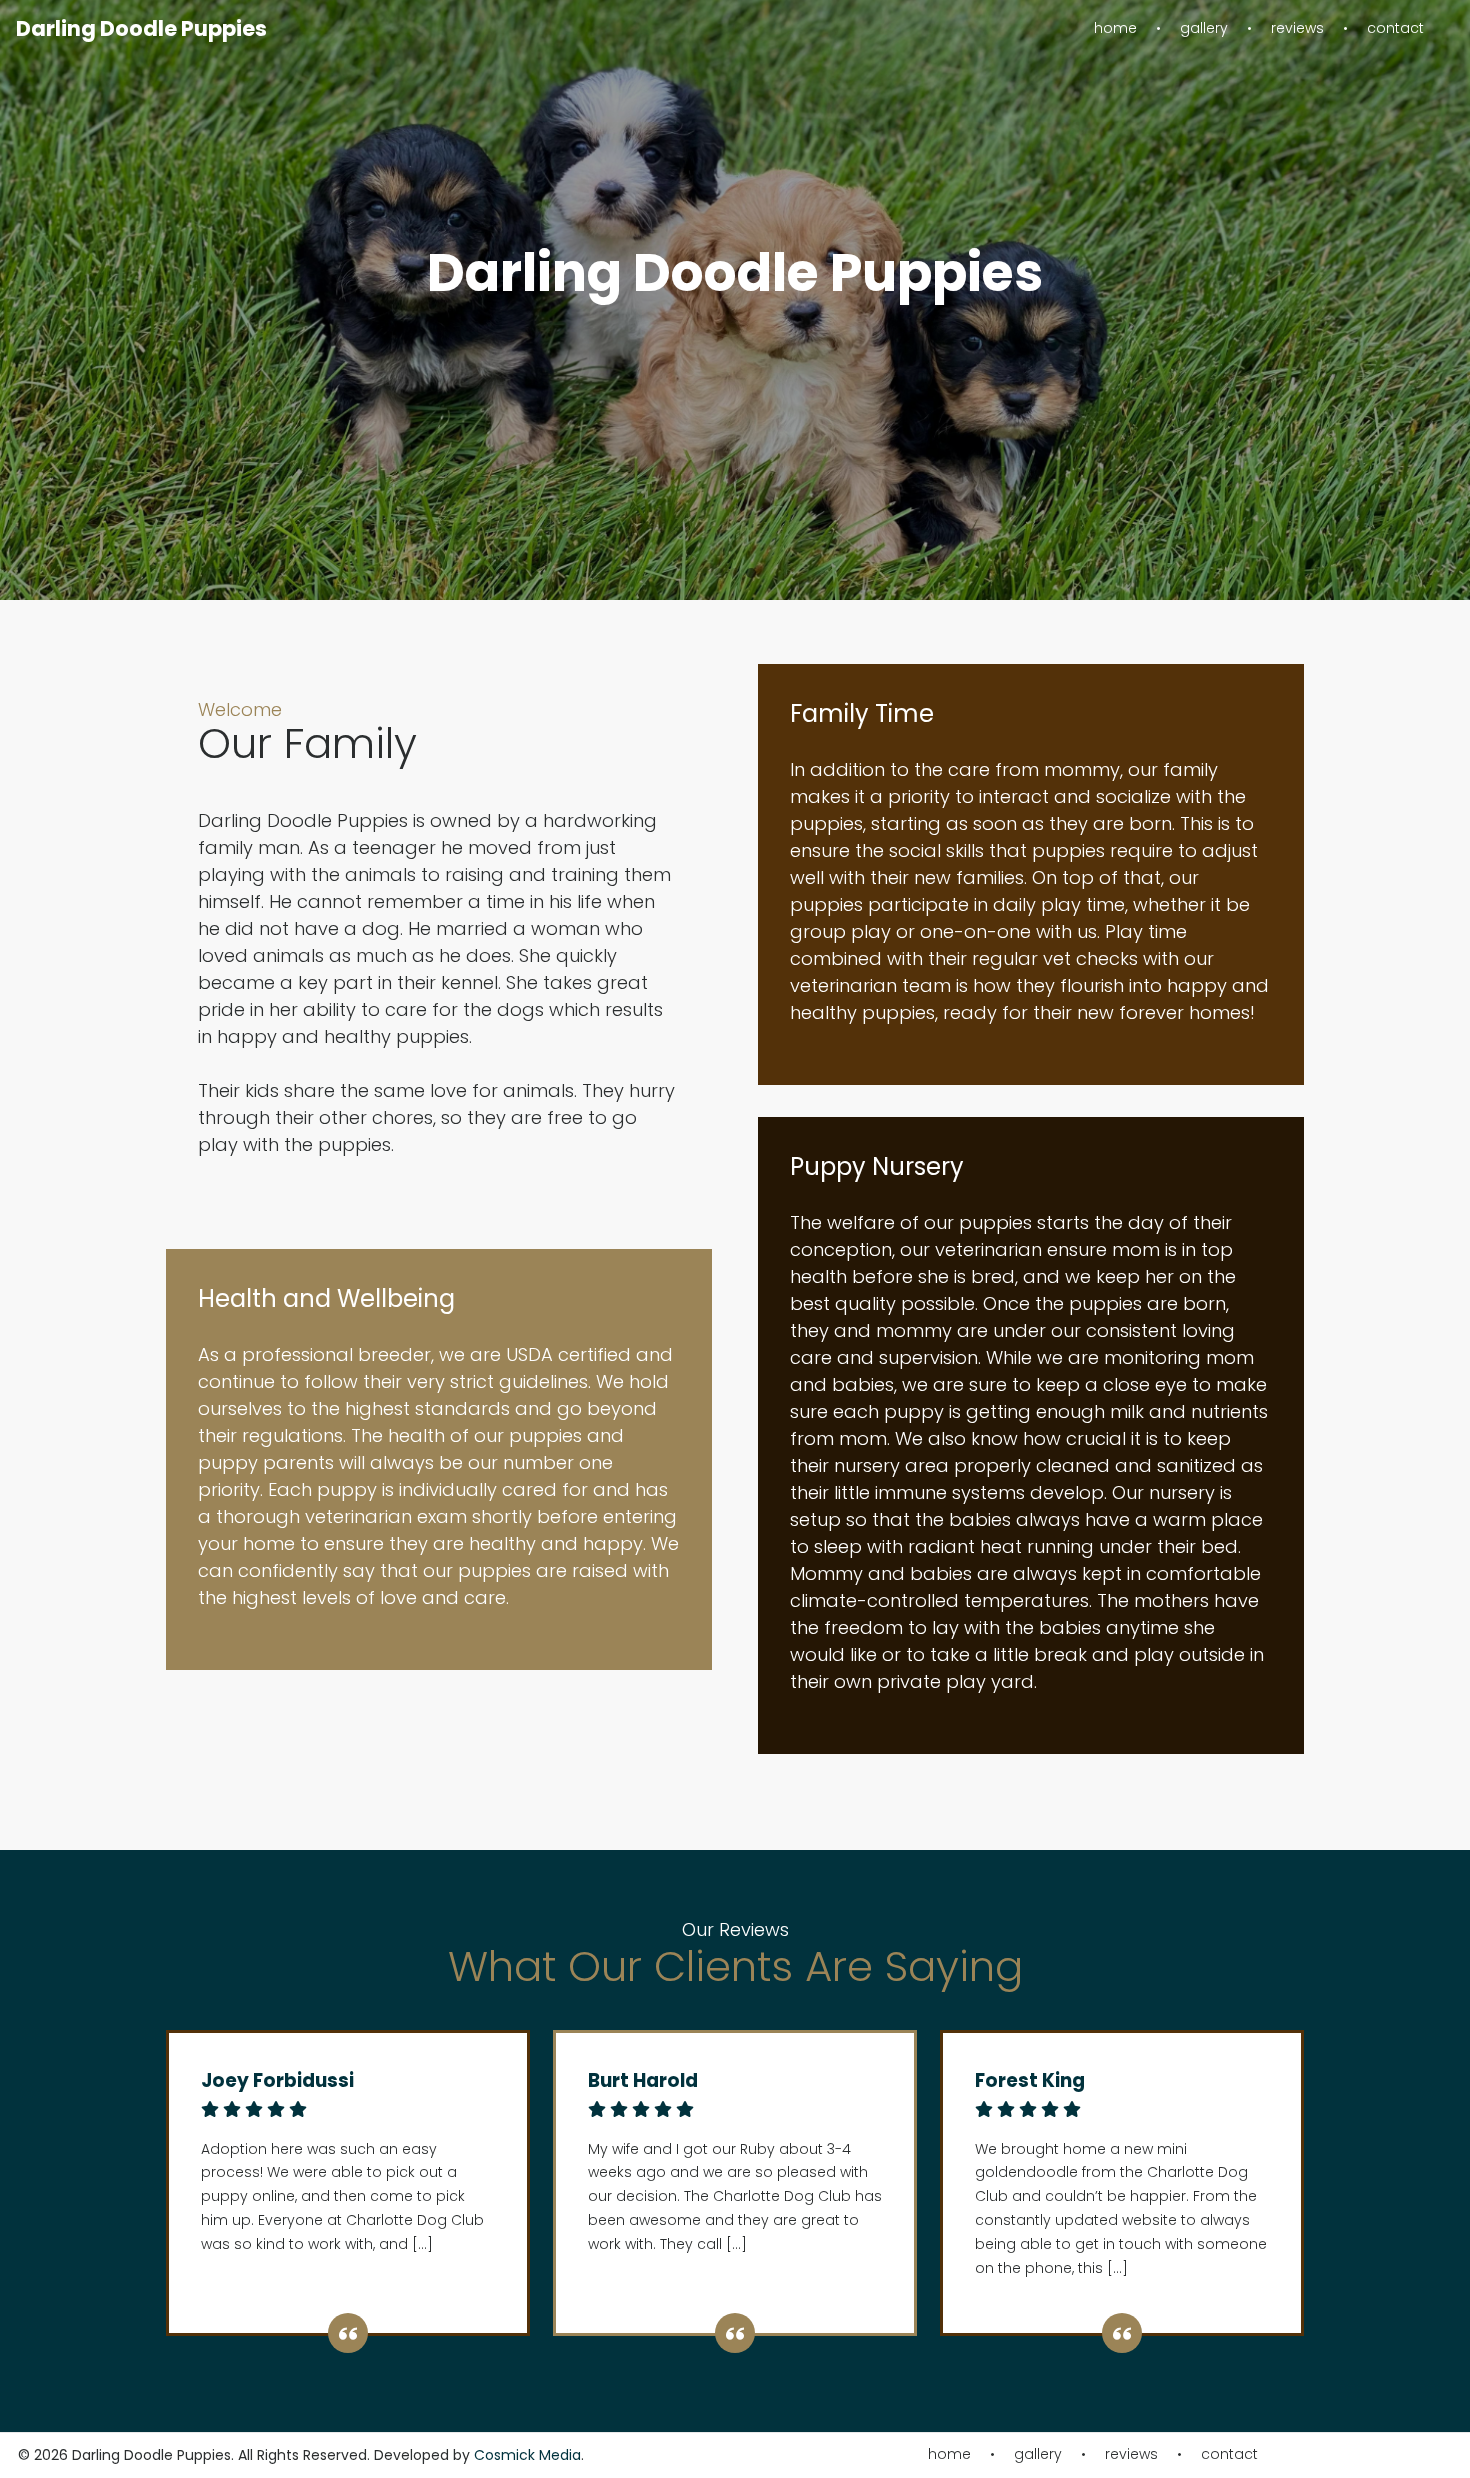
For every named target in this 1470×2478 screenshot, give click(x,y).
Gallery (1204, 28)
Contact (1395, 28)
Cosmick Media (527, 2455)
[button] (719, 574)
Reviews (1297, 28)
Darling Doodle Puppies (141, 28)
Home (1115, 28)
